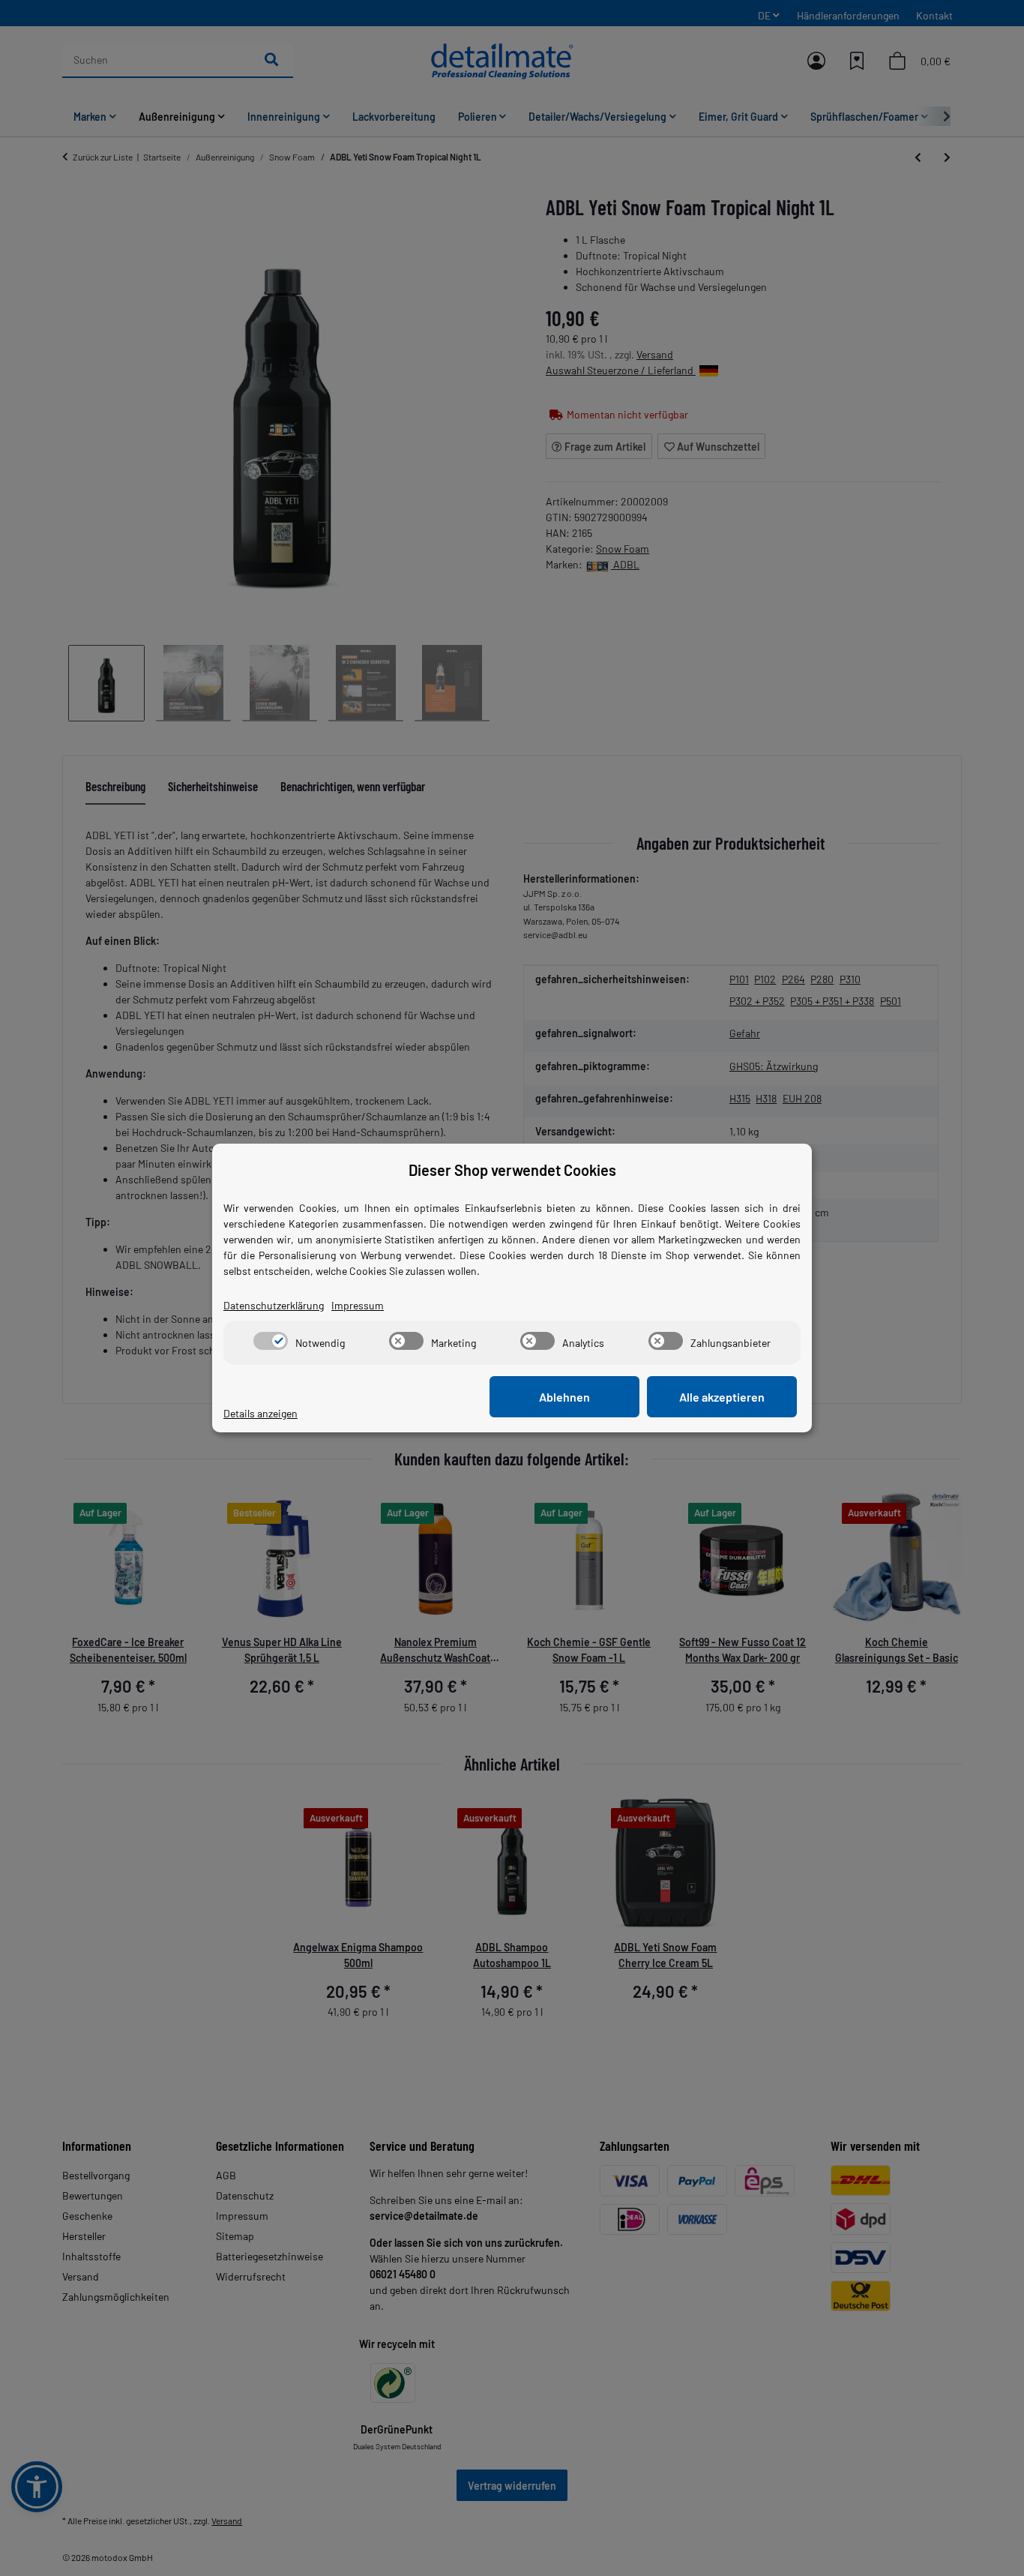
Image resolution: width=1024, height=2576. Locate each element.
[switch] (271, 1341)
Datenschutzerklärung (274, 1305)
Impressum (358, 1305)
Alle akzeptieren (722, 1397)
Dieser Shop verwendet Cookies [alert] (512, 1170)
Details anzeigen (260, 1413)
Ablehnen (564, 1397)
